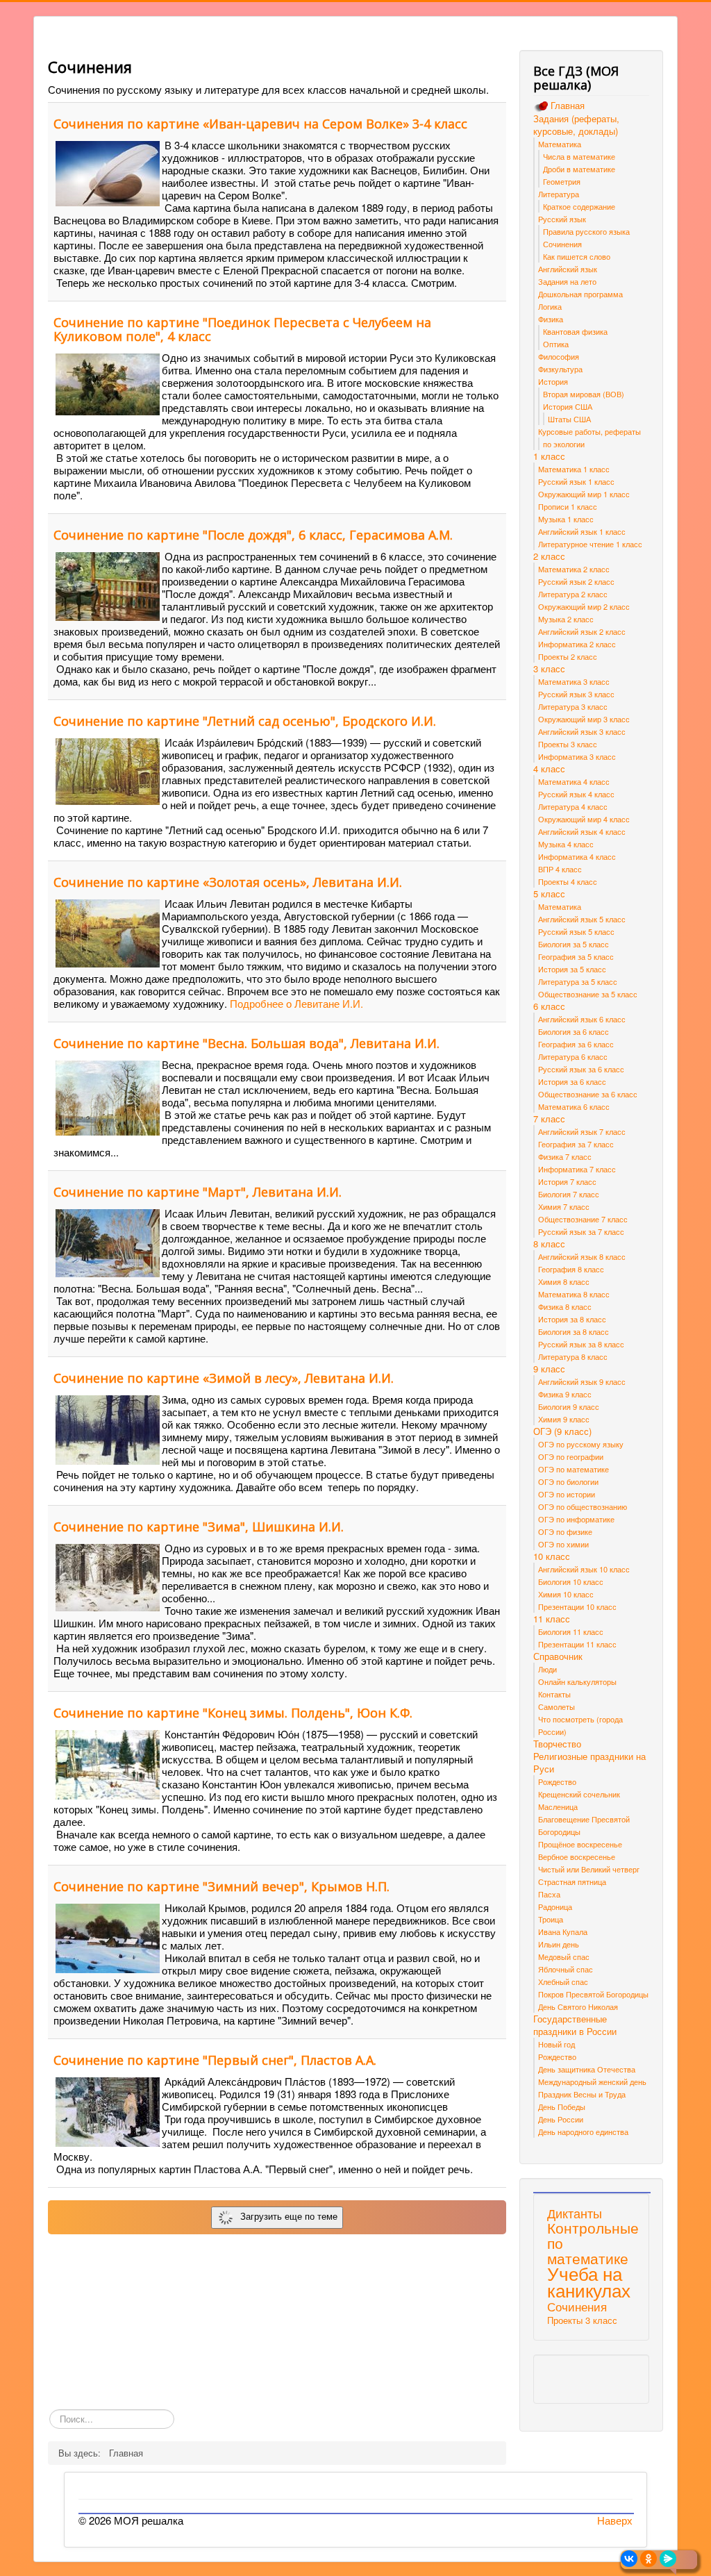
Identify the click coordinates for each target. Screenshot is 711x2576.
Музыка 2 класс (566, 619)
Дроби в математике (579, 169)
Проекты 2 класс (568, 656)
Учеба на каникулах (589, 2281)
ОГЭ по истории (567, 1494)
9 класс (549, 1369)
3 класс (549, 669)
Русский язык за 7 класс (581, 1231)
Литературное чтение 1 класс (590, 544)
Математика (560, 144)
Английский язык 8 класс (582, 1256)
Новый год (557, 2044)
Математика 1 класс (574, 469)
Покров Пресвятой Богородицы (593, 1994)
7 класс (549, 1119)
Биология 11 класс (571, 1631)
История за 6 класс (572, 1081)
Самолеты (557, 1706)
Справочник (558, 1656)
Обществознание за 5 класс (588, 994)
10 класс (552, 1556)
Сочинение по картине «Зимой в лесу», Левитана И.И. (224, 1378)
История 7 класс (567, 1181)
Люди (547, 1669)
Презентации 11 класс (577, 1644)
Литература (559, 194)
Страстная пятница (572, 1881)
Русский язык (562, 219)
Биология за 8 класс (574, 1331)
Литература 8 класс (573, 1356)
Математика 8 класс (574, 1294)
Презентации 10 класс (577, 1606)
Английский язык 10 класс (584, 1569)
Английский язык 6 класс (582, 1019)
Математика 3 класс (574, 681)
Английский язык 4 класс (582, 831)
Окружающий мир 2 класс (584, 606)
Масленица (558, 1806)
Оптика (556, 344)
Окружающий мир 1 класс (584, 494)
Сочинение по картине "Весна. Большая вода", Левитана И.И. (246, 1043)
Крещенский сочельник (579, 1794)
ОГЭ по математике (574, 1469)
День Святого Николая (578, 2006)
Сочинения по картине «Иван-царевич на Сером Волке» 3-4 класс (260, 124)
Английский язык (568, 269)
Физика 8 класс (565, 1306)
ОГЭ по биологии (568, 1481)
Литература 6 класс (573, 1056)
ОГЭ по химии (563, 1544)
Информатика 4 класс (577, 856)
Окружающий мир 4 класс (584, 819)
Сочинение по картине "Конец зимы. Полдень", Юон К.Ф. (233, 1713)
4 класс (549, 769)
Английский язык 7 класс (582, 1131)
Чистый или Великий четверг (589, 1869)
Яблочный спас (566, 1969)
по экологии (564, 444)
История (553, 381)
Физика (551, 319)
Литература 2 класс (573, 594)
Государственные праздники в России (575, 2025)
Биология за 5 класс (574, 944)
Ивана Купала (563, 1931)
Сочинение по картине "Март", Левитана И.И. (198, 1192)
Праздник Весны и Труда (582, 2094)
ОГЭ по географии (571, 1456)
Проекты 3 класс (568, 744)
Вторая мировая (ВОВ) (584, 394)
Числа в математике (579, 156)
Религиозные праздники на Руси (589, 1763)
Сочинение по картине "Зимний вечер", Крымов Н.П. (221, 1886)
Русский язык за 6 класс (581, 1069)
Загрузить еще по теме (286, 2216)
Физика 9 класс (565, 1394)
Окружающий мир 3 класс (584, 719)
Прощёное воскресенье (580, 1844)
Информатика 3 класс (577, 756)
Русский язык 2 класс (576, 581)
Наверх (615, 2520)
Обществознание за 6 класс (588, 1094)
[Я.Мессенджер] (668, 2559)
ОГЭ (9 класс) (562, 1431)
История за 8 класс (572, 1319)
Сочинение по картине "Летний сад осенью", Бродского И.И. (245, 721)
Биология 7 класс (569, 1194)
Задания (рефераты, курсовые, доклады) (576, 125)
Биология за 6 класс (574, 1031)
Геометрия (562, 181)
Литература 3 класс (573, 706)
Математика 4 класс (574, 781)
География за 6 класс (576, 1044)
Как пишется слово (577, 256)
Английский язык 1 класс (582, 531)
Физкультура (560, 369)
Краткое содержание (579, 206)
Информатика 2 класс (577, 644)
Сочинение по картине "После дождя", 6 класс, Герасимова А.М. (253, 535)
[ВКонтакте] (629, 2559)
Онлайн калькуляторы (577, 1681)
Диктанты (575, 2213)
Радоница (555, 1906)
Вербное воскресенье (577, 1856)
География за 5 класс (576, 956)
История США (568, 406)
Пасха (549, 1894)
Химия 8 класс (564, 1281)
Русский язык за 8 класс (581, 1344)
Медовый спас (564, 1956)
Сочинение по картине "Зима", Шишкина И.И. (199, 1527)
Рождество (557, 1781)
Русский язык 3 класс (576, 694)
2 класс (549, 556)
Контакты (554, 1694)
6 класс (549, 1006)
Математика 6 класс (574, 1106)
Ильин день (559, 1944)
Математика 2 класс (574, 569)
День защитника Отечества (587, 2069)
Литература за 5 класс (578, 981)
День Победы (562, 2106)
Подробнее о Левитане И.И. (296, 1003)
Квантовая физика (575, 331)
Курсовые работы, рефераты (589, 431)
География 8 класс (571, 1269)
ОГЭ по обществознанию (583, 1506)
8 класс (549, 1244)
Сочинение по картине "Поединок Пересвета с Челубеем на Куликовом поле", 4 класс (242, 329)
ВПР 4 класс (560, 869)
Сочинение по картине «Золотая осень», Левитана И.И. (228, 882)
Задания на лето (567, 281)
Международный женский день (592, 2081)
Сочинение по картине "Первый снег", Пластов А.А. (215, 2060)
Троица (551, 1919)
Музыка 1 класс (566, 519)
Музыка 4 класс (566, 844)
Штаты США (569, 419)
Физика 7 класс (565, 1156)
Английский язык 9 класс (582, 1381)
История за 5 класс (572, 969)
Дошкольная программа (580, 294)
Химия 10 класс (566, 1594)
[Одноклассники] (649, 2559)
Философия (559, 356)
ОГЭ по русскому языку (581, 1444)
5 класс (549, 894)
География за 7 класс (576, 1144)
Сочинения (562, 244)
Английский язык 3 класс (582, 731)
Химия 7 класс (564, 1206)
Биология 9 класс (569, 1406)
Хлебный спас (563, 1981)
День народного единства (583, 2132)
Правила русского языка (586, 231)
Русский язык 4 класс (576, 794)
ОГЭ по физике (565, 1531)
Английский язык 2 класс (582, 631)
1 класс (549, 456)
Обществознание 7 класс (583, 1219)
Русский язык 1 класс (576, 481)
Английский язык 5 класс (582, 919)
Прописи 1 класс (568, 506)
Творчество (557, 1744)
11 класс (552, 1619)
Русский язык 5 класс (576, 931)
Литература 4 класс (573, 806)
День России (561, 2119)
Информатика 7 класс (577, 1169)
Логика (550, 306)
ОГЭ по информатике (576, 1519)
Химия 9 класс (564, 1419)
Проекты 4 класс (568, 881)
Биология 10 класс (571, 1581)
